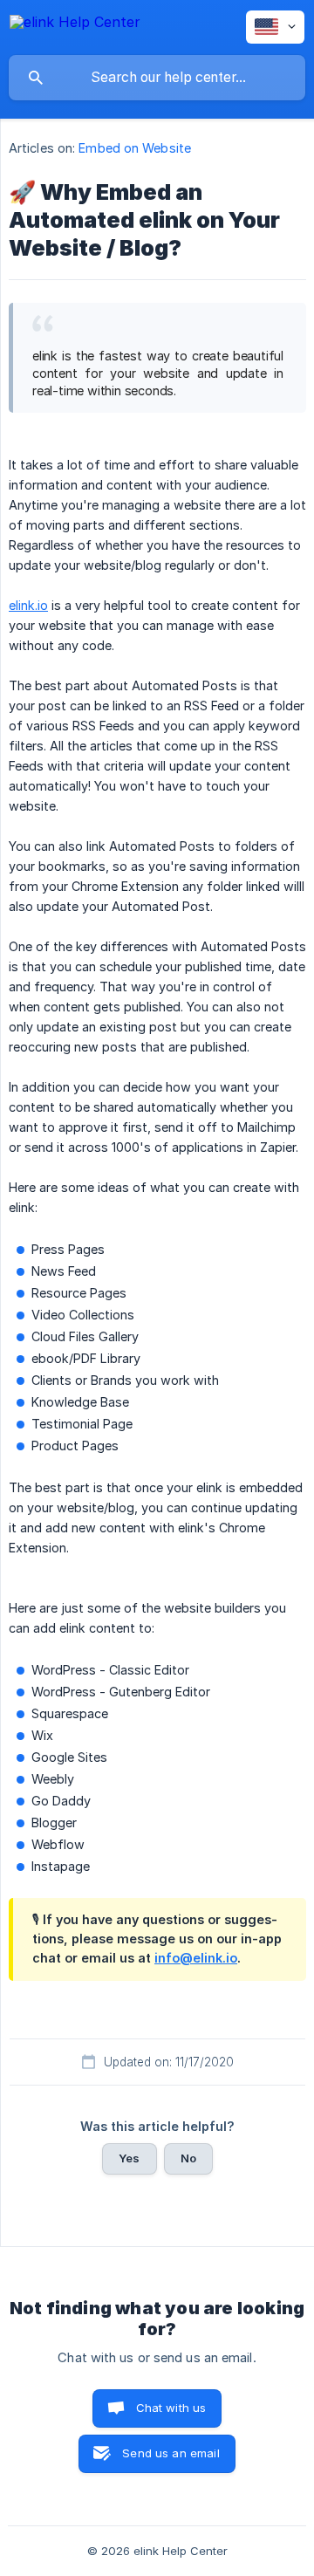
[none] (75, 25)
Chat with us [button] (171, 2408)
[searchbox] (157, 78)
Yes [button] (129, 2158)
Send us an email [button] (171, 2453)
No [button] (188, 2158)
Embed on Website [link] (135, 148)
